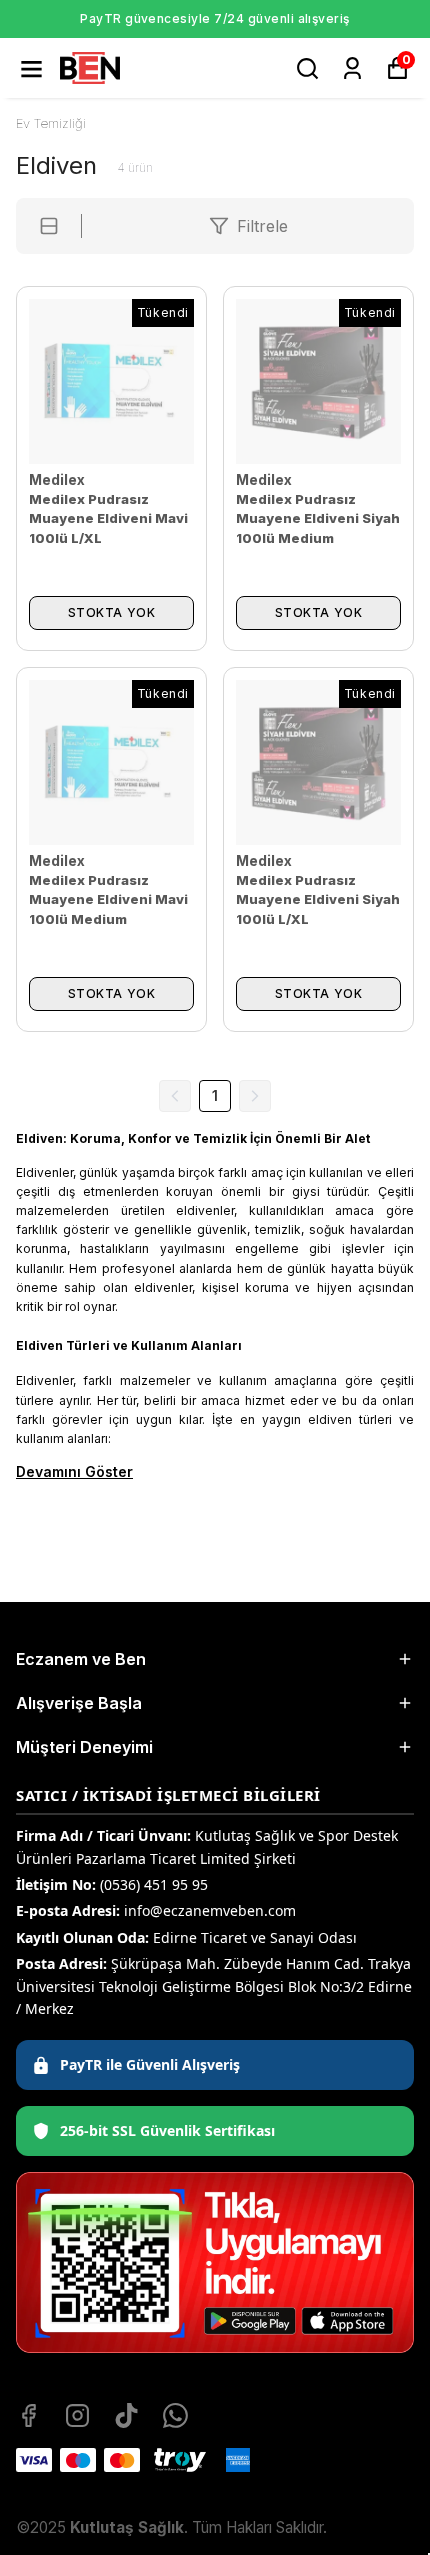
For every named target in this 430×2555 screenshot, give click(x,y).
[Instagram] (77, 2415)
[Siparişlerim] (352, 68)
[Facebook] (28, 2415)
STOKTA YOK (112, 612)
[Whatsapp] (175, 2415)
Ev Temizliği (51, 123)
